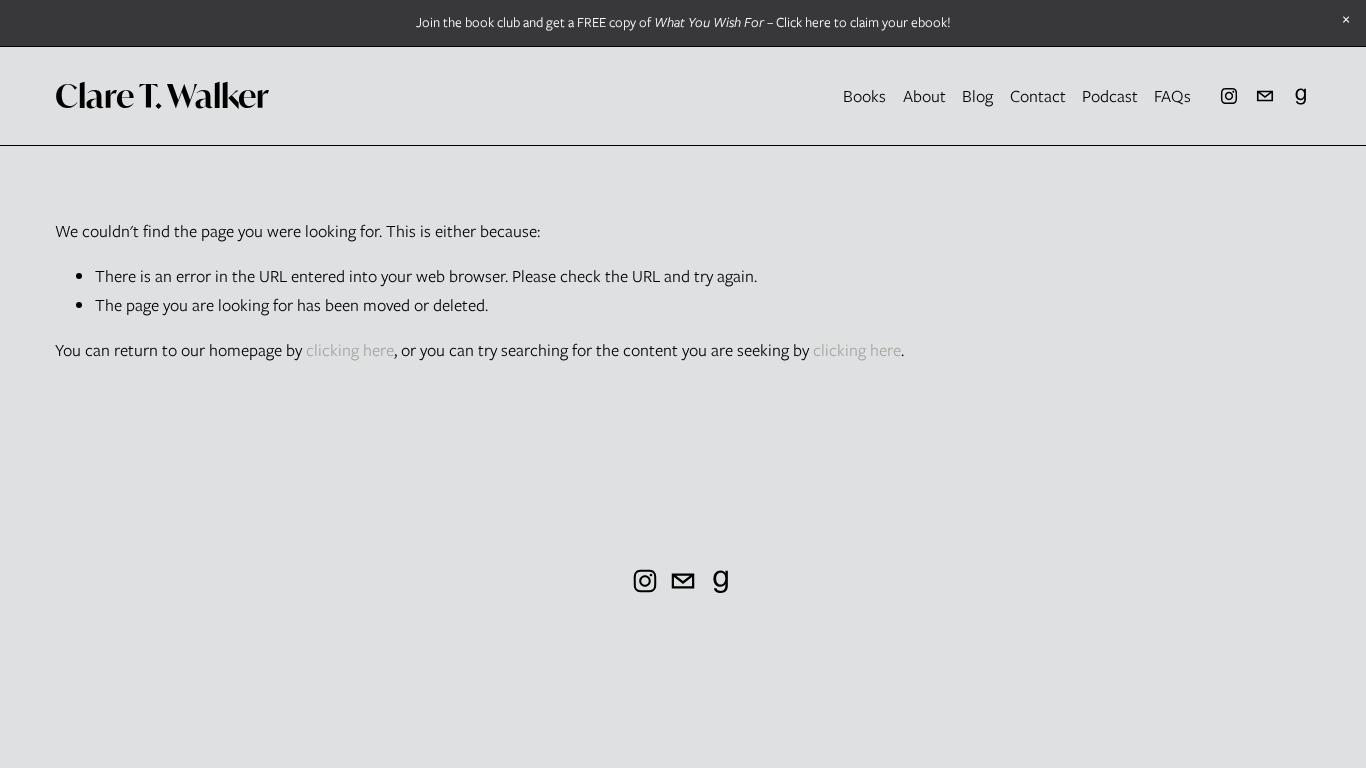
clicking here (350, 350)
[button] (1346, 20)
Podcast (1110, 96)
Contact (1038, 96)
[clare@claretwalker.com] (1265, 96)
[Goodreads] (1301, 96)
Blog (977, 96)
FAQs (1172, 96)
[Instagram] (1229, 96)
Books (864, 96)
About (924, 96)
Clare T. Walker (162, 95)
